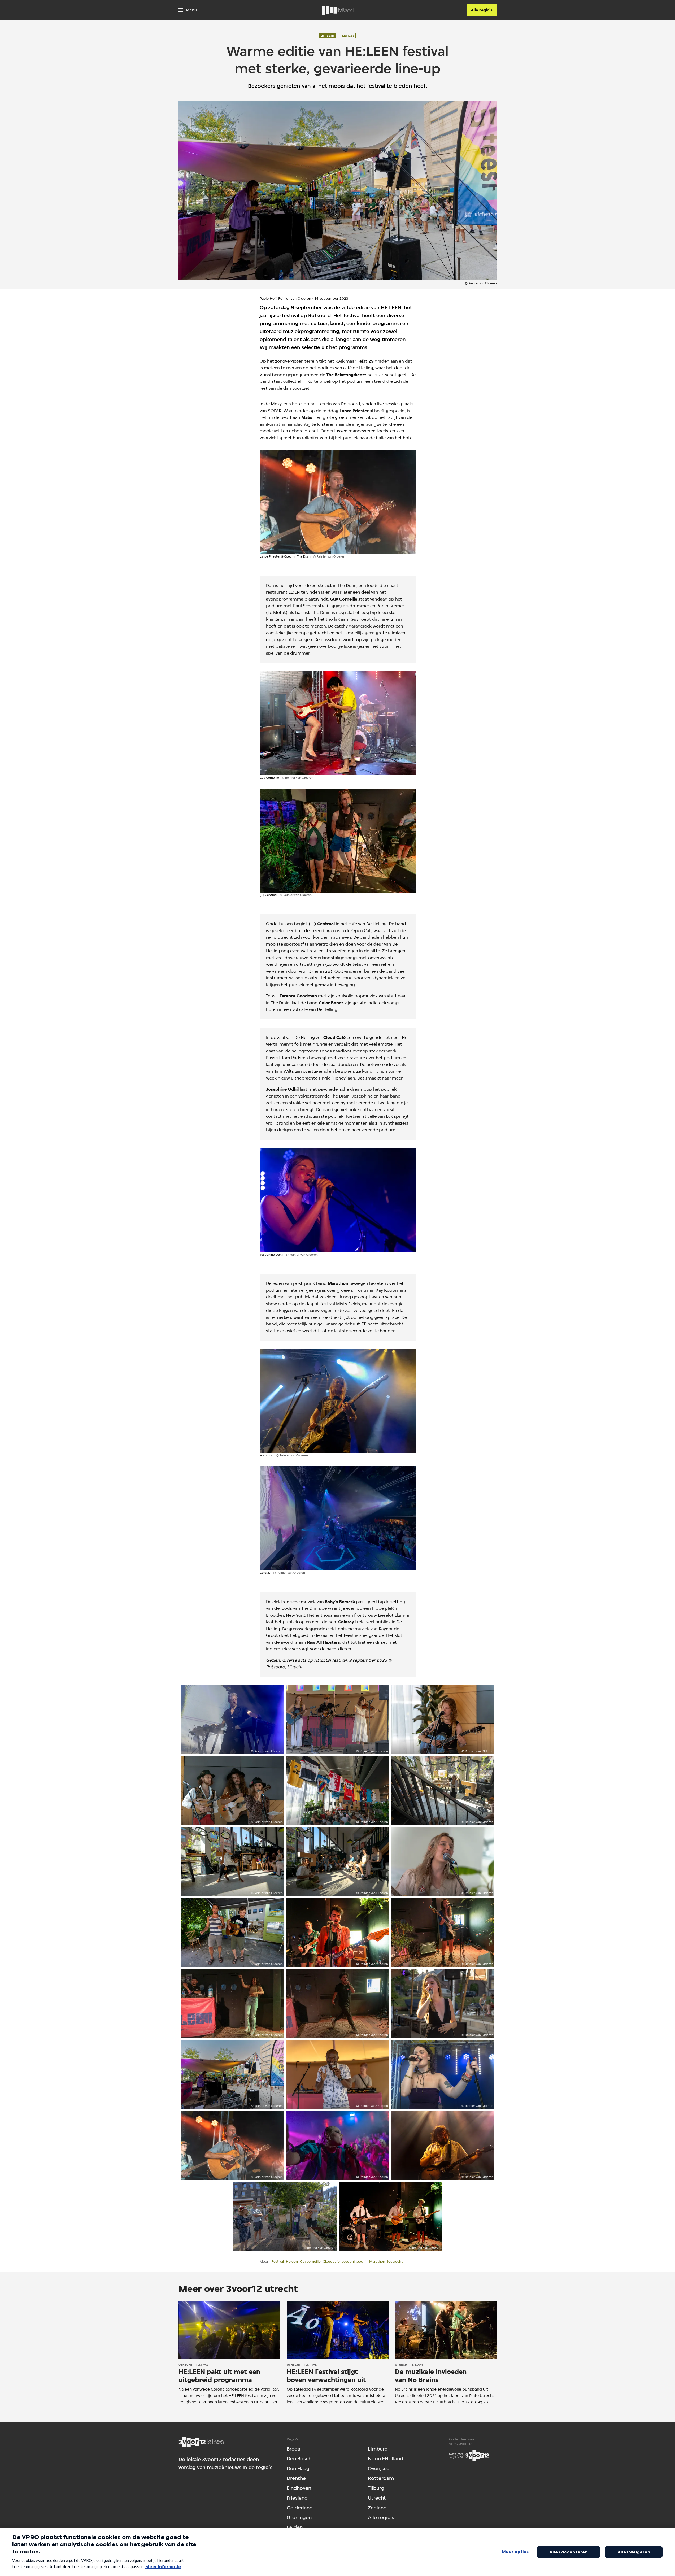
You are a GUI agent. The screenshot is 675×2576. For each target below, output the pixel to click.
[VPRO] (469, 2456)
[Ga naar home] (338, 10)
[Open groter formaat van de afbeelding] (338, 502)
